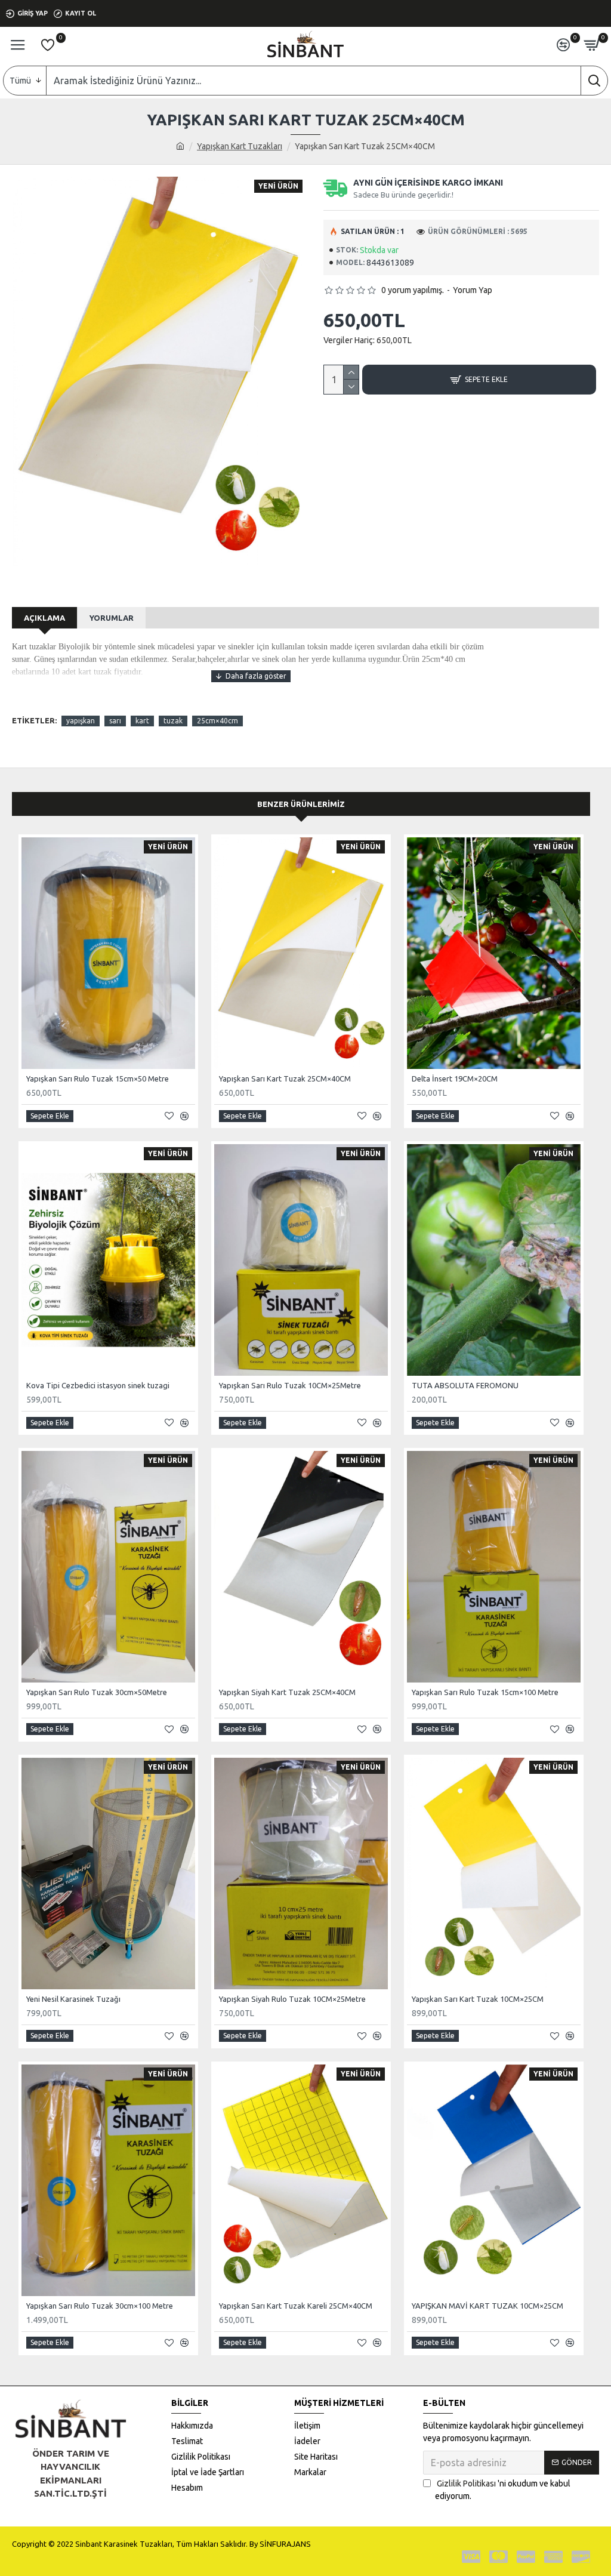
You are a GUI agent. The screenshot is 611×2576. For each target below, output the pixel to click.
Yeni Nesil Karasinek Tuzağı (73, 1999)
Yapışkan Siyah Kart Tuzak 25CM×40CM (287, 1692)
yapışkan (81, 721)
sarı (115, 721)
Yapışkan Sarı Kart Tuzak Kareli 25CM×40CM (296, 2306)
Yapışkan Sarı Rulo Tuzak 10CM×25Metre (290, 1385)
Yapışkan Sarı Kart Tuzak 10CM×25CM (478, 1999)
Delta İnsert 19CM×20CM (455, 1079)
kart (142, 721)
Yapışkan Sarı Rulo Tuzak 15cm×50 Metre (98, 1079)
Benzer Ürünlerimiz (301, 804)
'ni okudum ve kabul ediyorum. (503, 2490)
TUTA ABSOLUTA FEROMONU (465, 1385)
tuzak (173, 721)
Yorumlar (112, 618)
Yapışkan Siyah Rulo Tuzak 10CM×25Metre (292, 1999)
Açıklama (44, 618)
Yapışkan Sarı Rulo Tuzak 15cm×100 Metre (485, 1692)
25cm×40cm (217, 721)
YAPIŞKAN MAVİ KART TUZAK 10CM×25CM (487, 2306)
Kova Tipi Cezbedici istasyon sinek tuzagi (98, 1385)
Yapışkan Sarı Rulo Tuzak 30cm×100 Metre (100, 2306)
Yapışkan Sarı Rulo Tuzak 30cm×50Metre (97, 1692)
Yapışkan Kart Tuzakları (240, 146)
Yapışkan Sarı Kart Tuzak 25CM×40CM (285, 1079)
